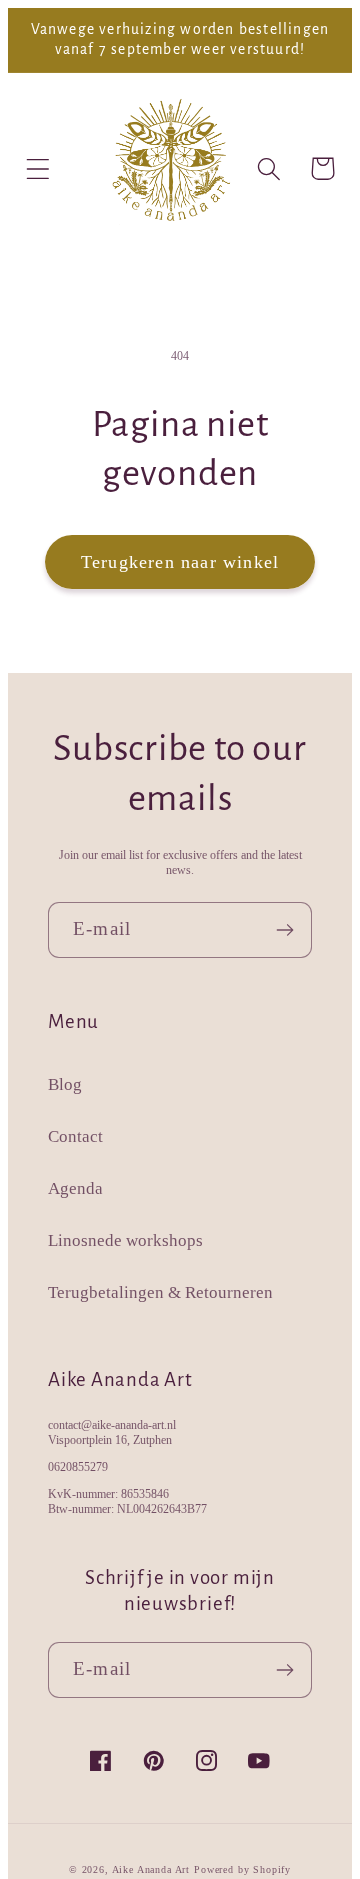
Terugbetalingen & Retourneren (160, 1292)
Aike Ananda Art (151, 1869)
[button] (38, 168)
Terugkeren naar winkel (180, 562)
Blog (65, 1084)
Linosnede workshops (125, 1240)
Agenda (75, 1188)
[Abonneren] (284, 930)
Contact (75, 1136)
